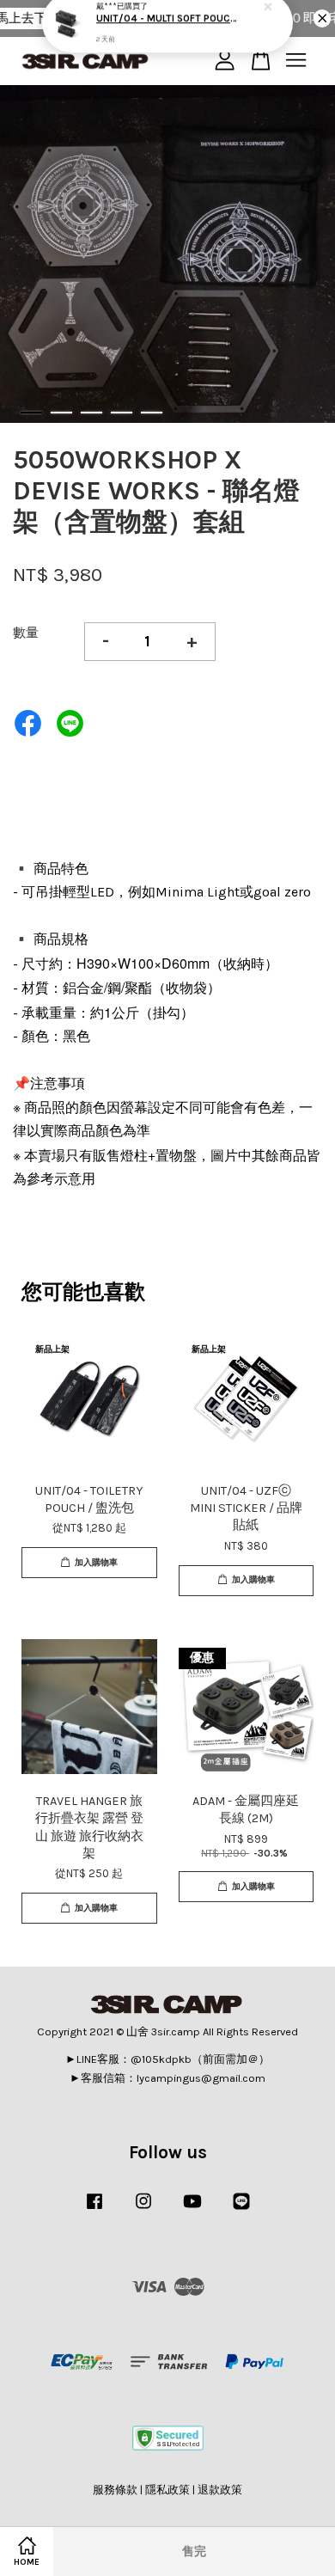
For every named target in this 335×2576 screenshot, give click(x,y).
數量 (26, 633)
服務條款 (115, 2490)
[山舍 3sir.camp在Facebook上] (94, 2209)
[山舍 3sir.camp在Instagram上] (143, 2209)
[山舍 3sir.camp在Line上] (241, 2209)
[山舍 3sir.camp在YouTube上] (192, 2209)
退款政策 (220, 2490)
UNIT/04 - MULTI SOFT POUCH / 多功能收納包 (168, 35)
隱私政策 (167, 2490)
